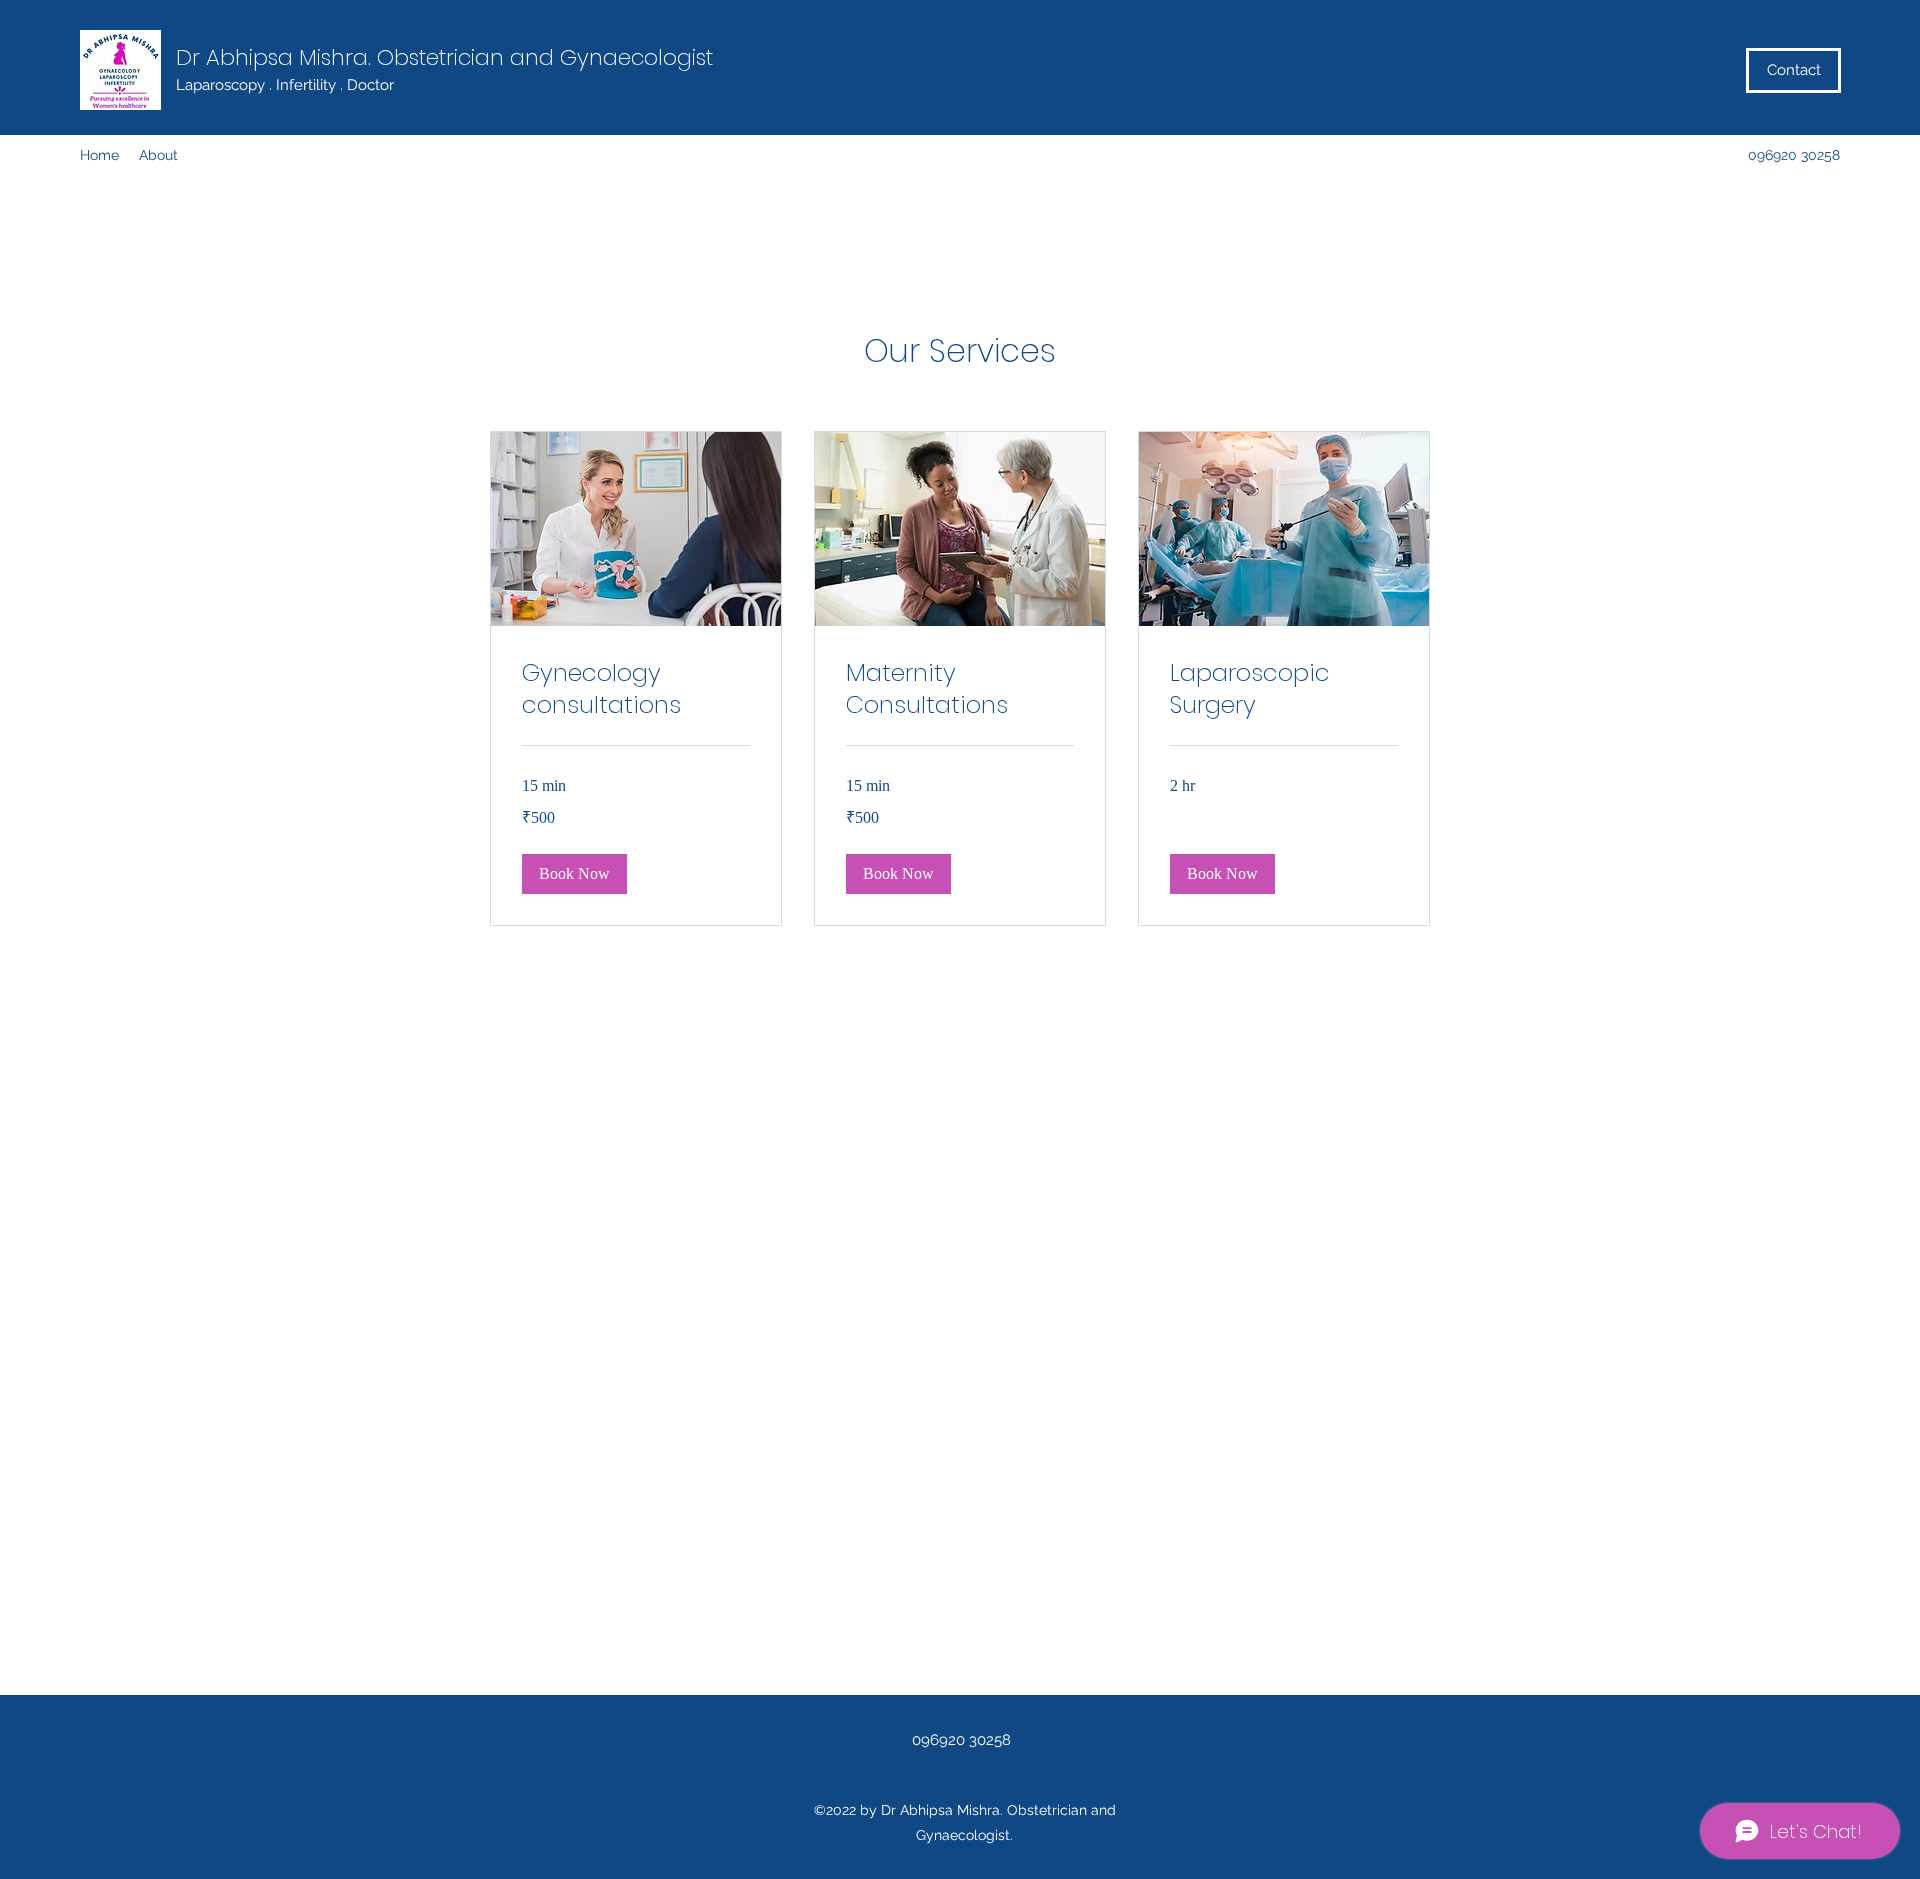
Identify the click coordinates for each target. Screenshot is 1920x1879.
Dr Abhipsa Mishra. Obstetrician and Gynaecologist (444, 57)
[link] (636, 689)
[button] (574, 874)
